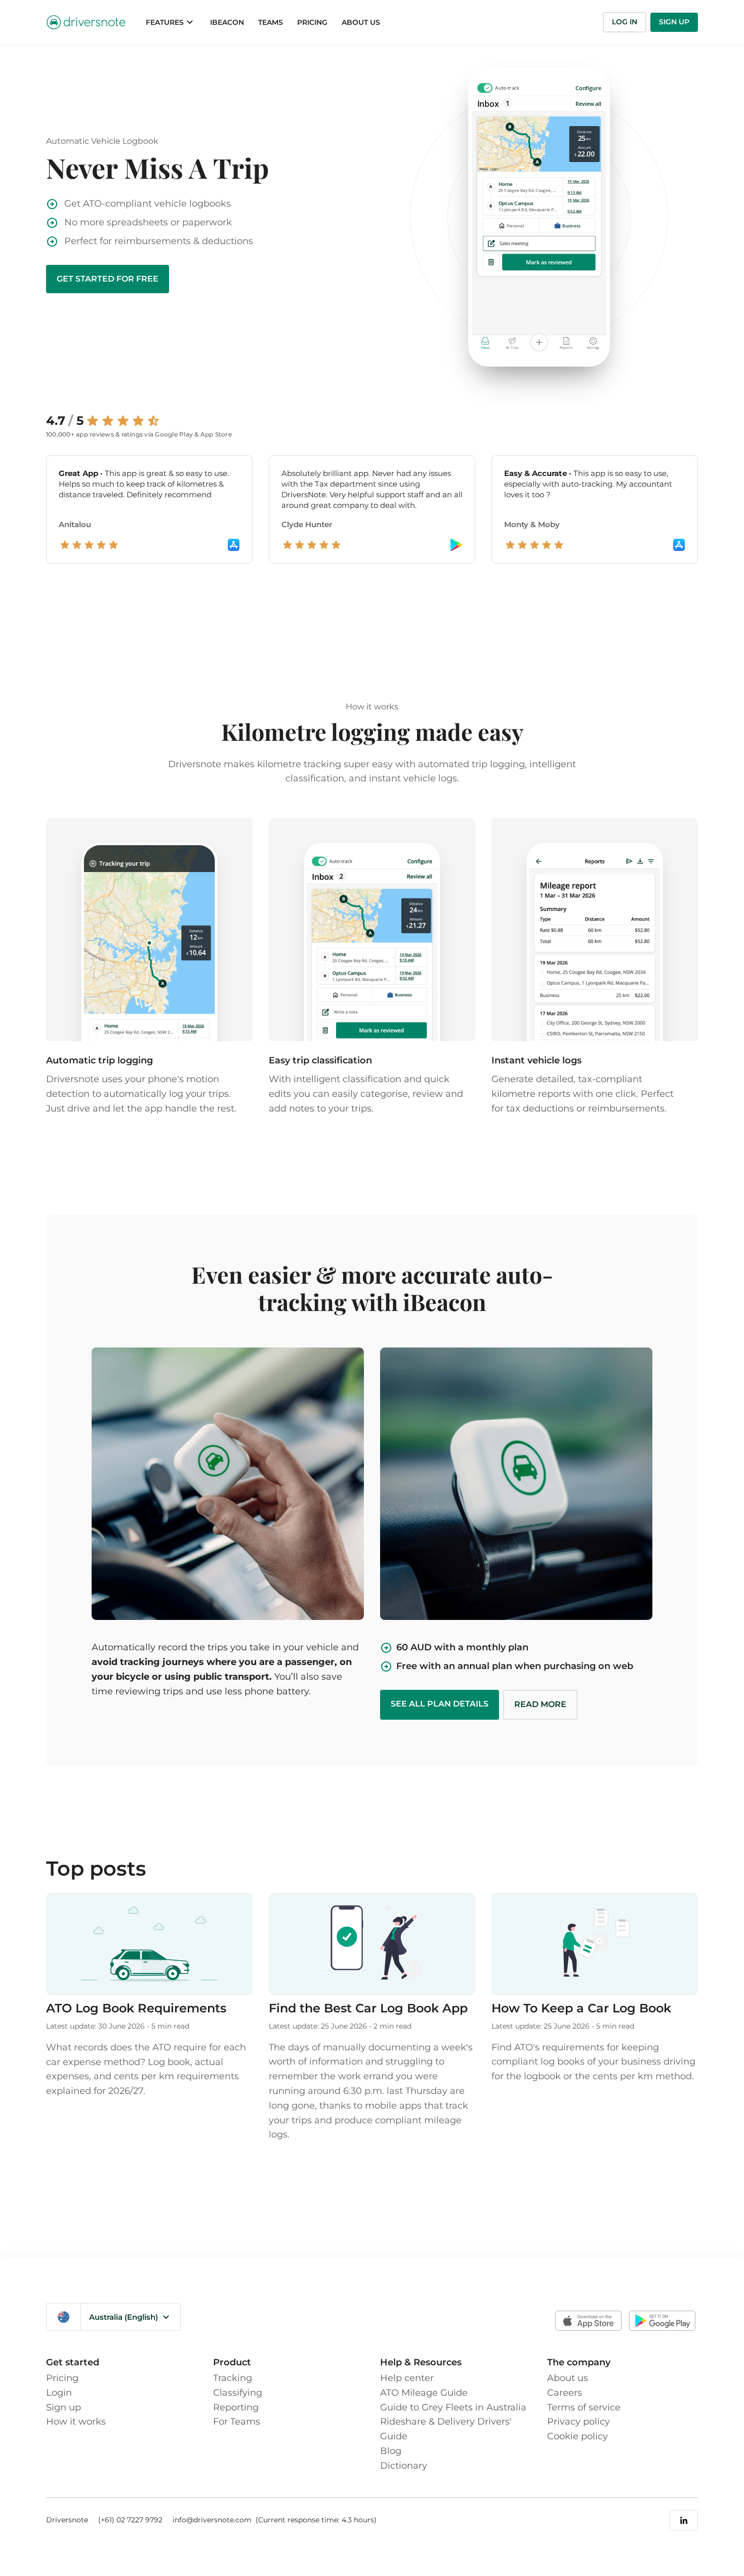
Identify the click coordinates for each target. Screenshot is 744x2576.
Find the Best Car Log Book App (368, 2008)
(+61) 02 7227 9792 (130, 2520)
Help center (407, 2378)
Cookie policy (577, 2436)
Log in (625, 22)
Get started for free (108, 279)
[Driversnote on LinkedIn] (684, 2520)
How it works (76, 2422)
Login (59, 2393)
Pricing (62, 2378)
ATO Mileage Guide (424, 2393)
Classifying (238, 2393)
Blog (391, 2451)
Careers (565, 2393)
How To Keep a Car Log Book (581, 2008)
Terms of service (584, 2407)
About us (568, 2378)
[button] (171, 22)
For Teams (237, 2422)
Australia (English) (123, 2317)
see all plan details (440, 1704)
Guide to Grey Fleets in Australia (453, 2407)
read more (540, 1704)
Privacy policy (578, 2422)
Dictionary (404, 2466)
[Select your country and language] (64, 2317)
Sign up (674, 22)
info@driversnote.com (213, 2520)
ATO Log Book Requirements (136, 2008)
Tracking (233, 2378)
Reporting (236, 2407)
